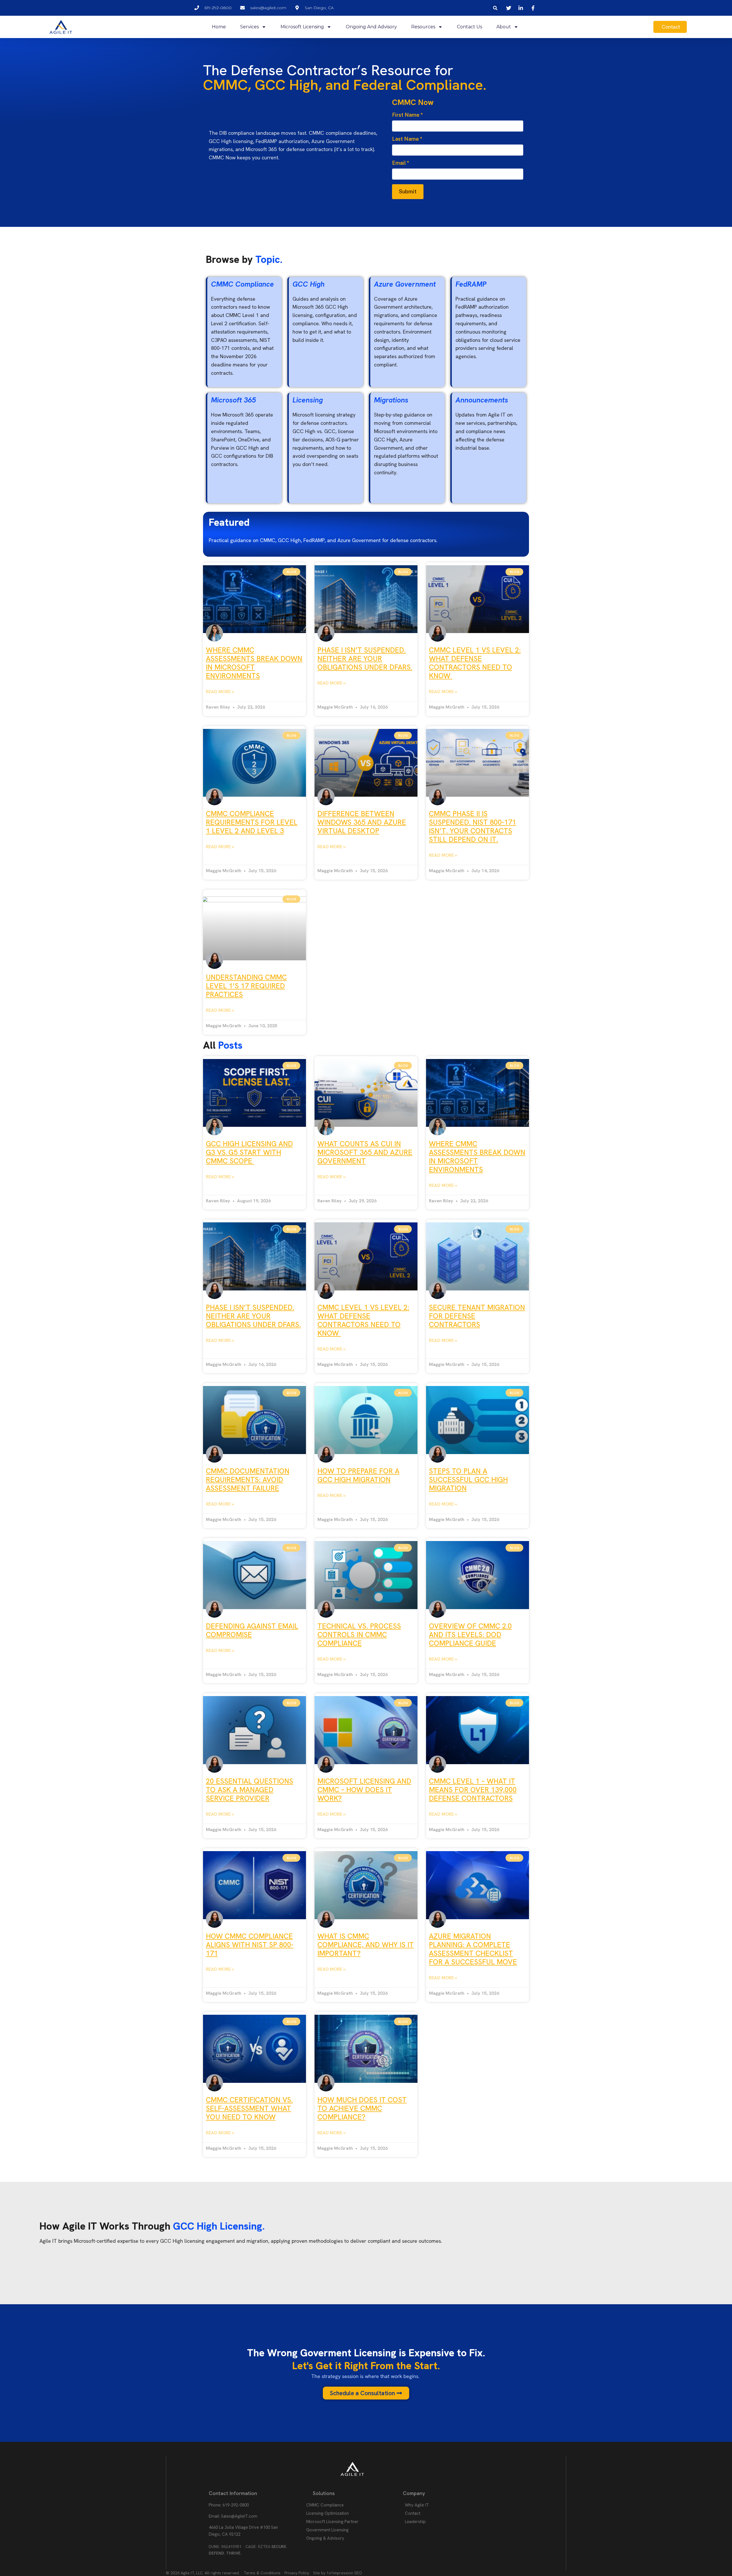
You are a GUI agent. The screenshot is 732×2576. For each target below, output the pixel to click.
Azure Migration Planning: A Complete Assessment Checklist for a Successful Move (473, 1949)
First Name (407, 115)
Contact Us (470, 27)
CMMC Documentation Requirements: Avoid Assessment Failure (248, 1480)
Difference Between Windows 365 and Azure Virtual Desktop (362, 822)
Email (401, 163)
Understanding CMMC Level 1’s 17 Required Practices (246, 986)
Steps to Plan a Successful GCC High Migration (468, 1480)
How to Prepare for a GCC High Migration (358, 1475)
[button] (495, 8)
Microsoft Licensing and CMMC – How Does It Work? (364, 1790)
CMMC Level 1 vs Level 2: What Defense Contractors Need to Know (475, 663)
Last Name (407, 139)
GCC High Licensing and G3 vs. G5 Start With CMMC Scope (249, 1152)
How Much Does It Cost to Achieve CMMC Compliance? (362, 2108)
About (504, 27)
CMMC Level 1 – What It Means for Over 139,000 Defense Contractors (473, 1790)
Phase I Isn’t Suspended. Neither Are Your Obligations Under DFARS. (365, 659)
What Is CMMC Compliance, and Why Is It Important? (366, 1945)
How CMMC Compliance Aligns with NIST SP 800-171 (250, 1945)
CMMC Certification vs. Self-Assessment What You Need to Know (249, 2108)
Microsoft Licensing (302, 27)
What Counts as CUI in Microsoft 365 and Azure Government (365, 1152)
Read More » (220, 692)
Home (219, 27)
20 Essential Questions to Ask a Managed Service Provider (249, 1790)
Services (249, 27)
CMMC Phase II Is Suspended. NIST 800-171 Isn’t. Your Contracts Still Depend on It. (473, 827)
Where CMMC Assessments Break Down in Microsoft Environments (254, 663)
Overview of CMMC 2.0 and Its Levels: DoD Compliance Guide (470, 1635)
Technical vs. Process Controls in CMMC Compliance (359, 1635)
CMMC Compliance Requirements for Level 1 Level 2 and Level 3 (252, 822)
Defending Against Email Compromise (252, 1630)
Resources (423, 27)
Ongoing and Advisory (371, 27)
